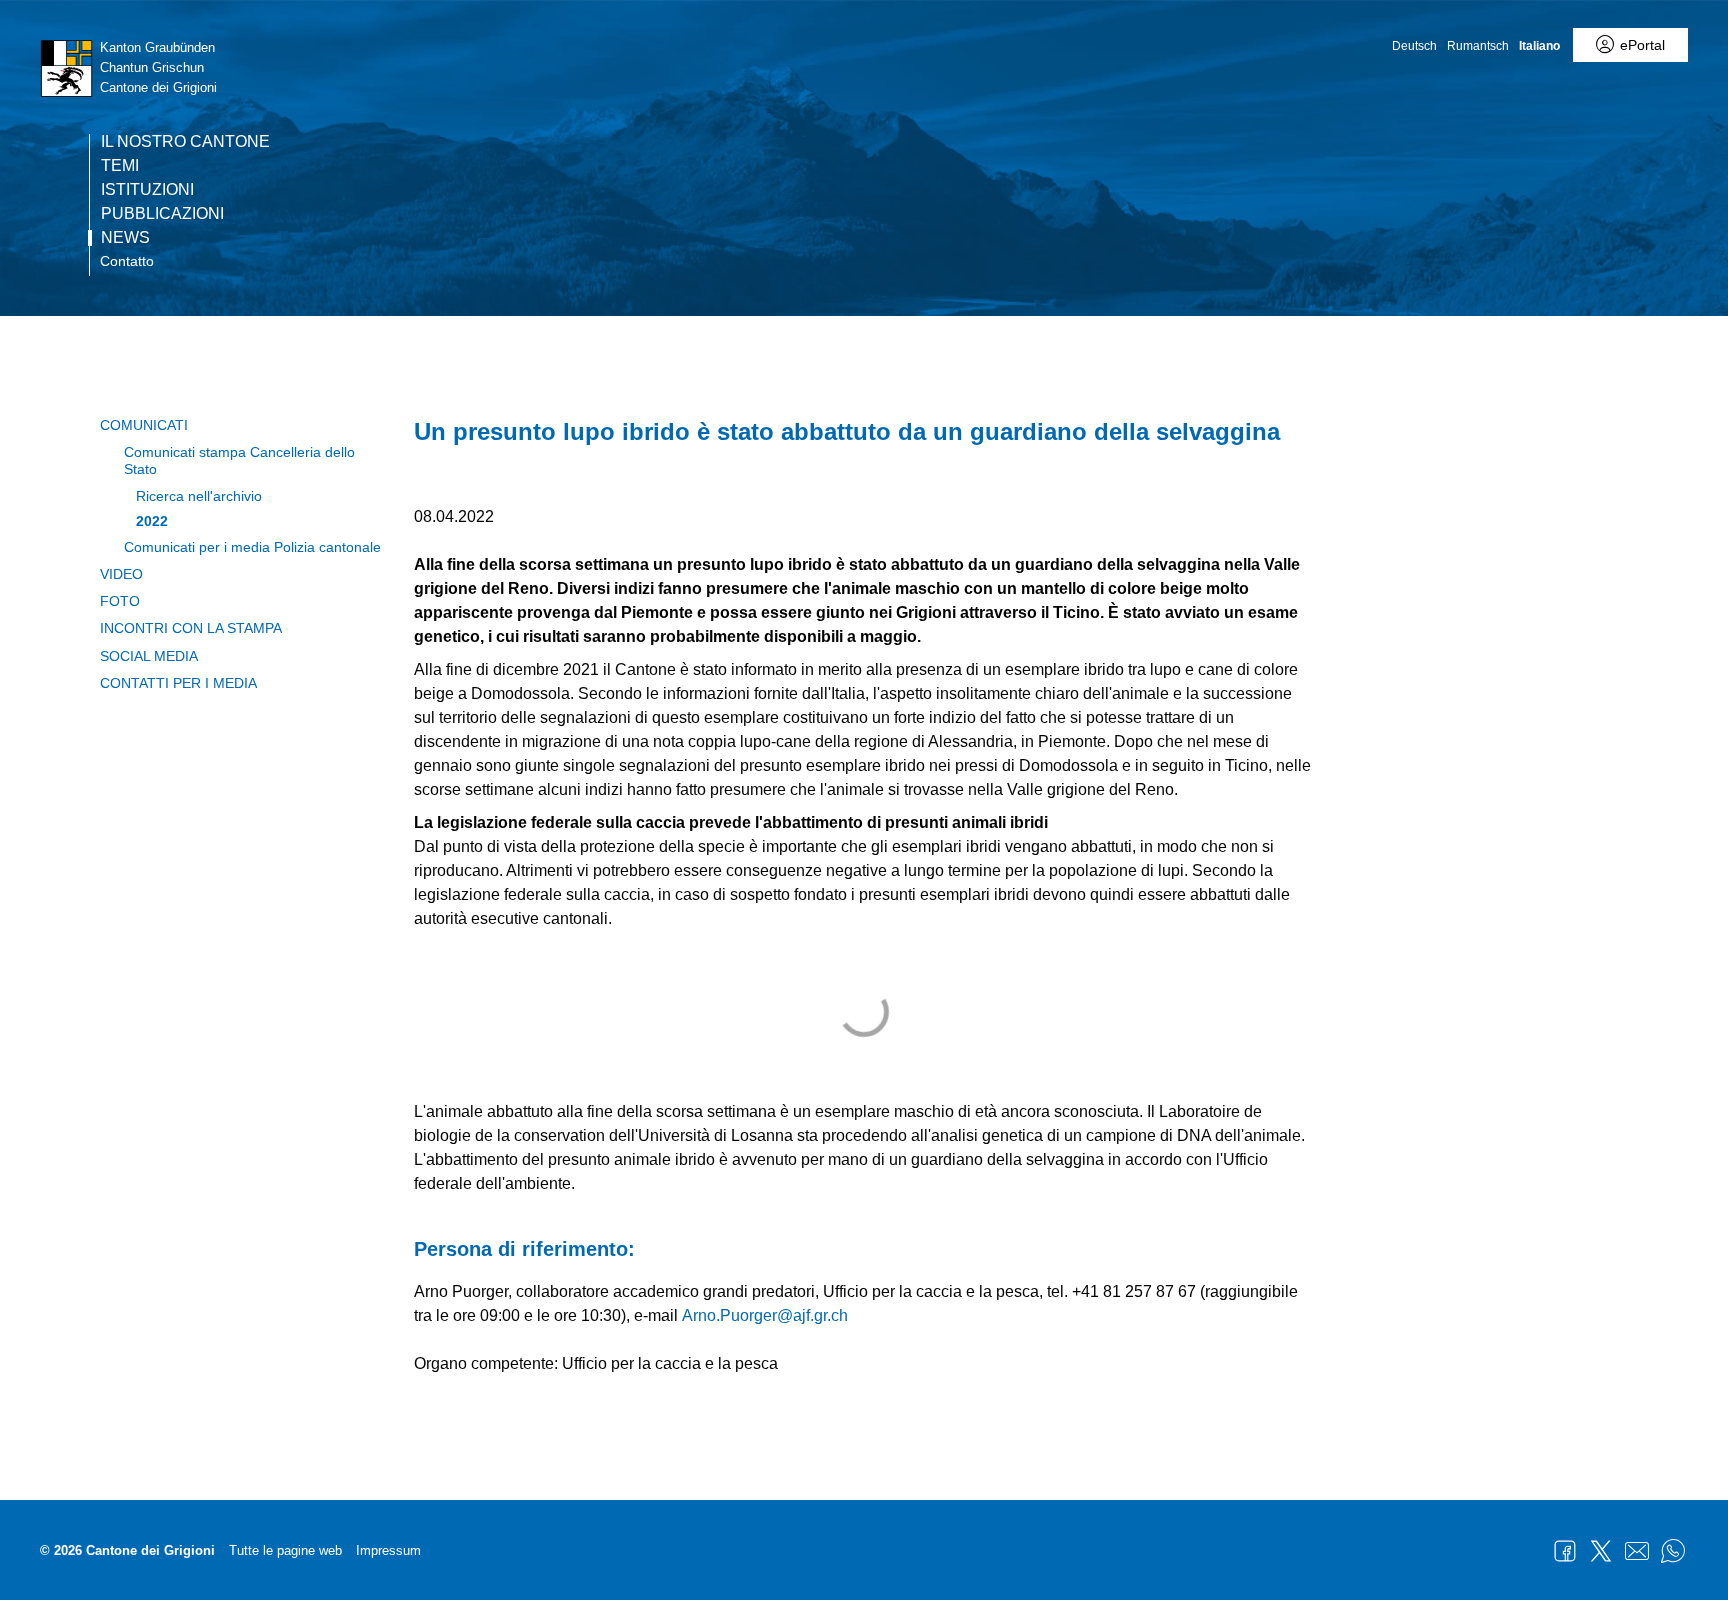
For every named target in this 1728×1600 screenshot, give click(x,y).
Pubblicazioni (162, 214)
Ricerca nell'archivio (199, 496)
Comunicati (144, 425)
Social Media (149, 656)
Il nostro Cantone (185, 142)
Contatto (127, 261)
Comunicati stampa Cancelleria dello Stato (239, 460)
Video (121, 574)
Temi (120, 166)
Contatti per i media (178, 683)
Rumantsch (1478, 46)
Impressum (388, 1550)
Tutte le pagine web (285, 1550)
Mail (1637, 1551)
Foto (120, 601)
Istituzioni (147, 190)
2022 (152, 521)
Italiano (1539, 46)
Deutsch (1414, 46)
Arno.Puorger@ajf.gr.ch (765, 1315)
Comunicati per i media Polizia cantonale (252, 547)
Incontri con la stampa (191, 628)
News (125, 238)
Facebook (1565, 1551)
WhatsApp (1673, 1551)
